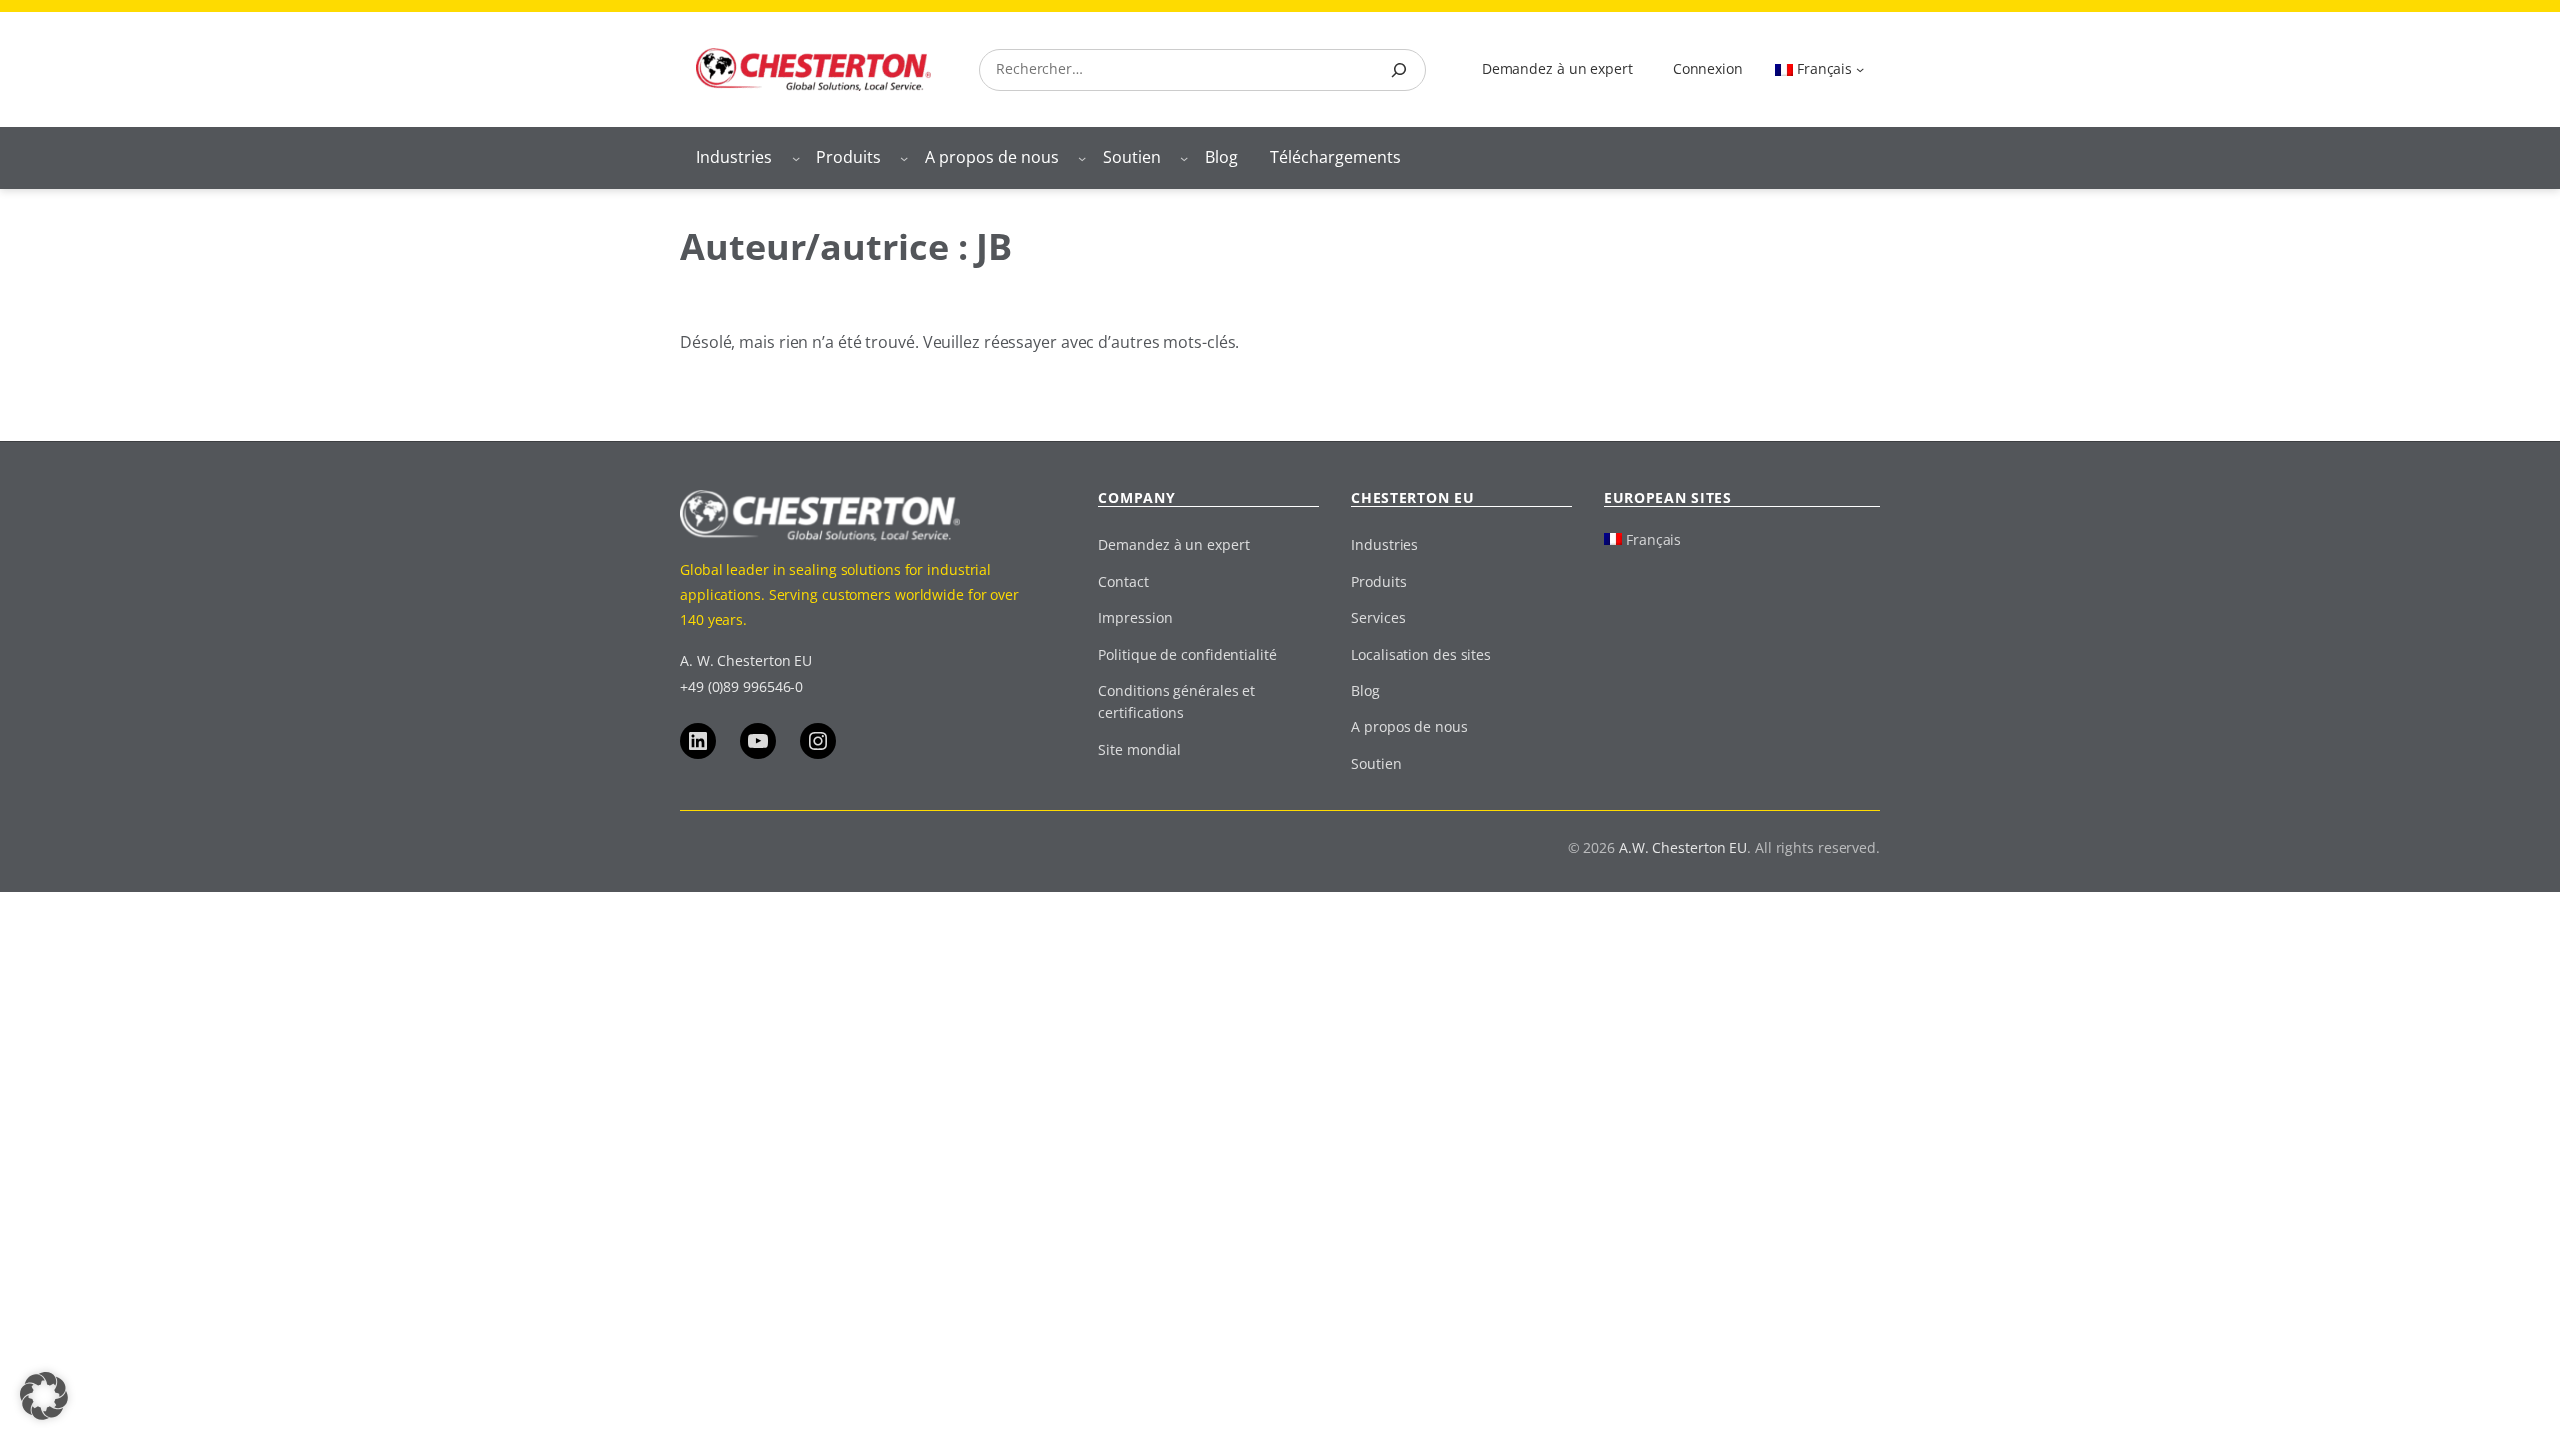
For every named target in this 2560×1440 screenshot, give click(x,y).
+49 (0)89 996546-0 (741, 686)
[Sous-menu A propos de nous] (1082, 158)
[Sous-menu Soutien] (1184, 158)
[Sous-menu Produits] (904, 158)
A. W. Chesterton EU (746, 660)
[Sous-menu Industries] (796, 158)
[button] (44, 1396)
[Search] (1399, 70)
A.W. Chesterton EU (1683, 847)
